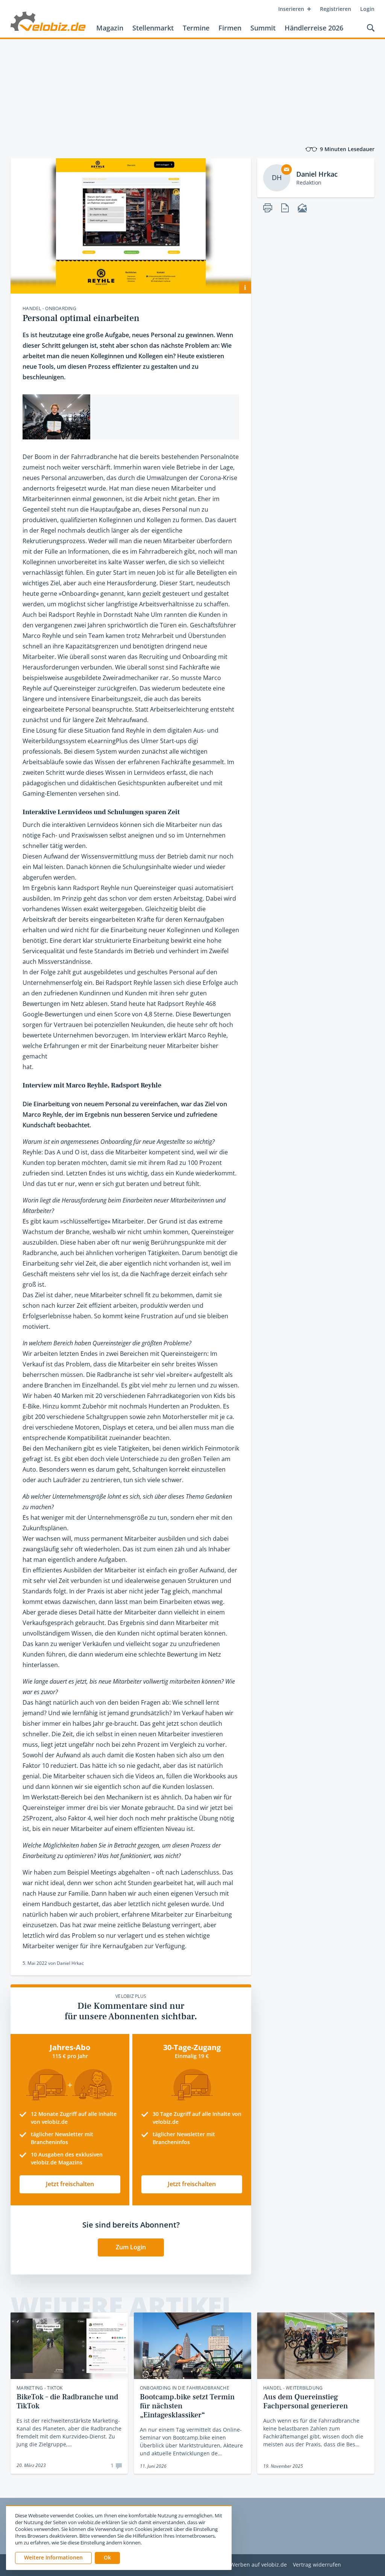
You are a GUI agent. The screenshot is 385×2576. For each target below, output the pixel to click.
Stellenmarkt (153, 28)
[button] (107, 2558)
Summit (263, 28)
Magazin (110, 28)
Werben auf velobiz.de (258, 2565)
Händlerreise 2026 (314, 28)
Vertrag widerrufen (317, 2565)
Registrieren (336, 9)
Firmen (230, 28)
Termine (196, 28)
